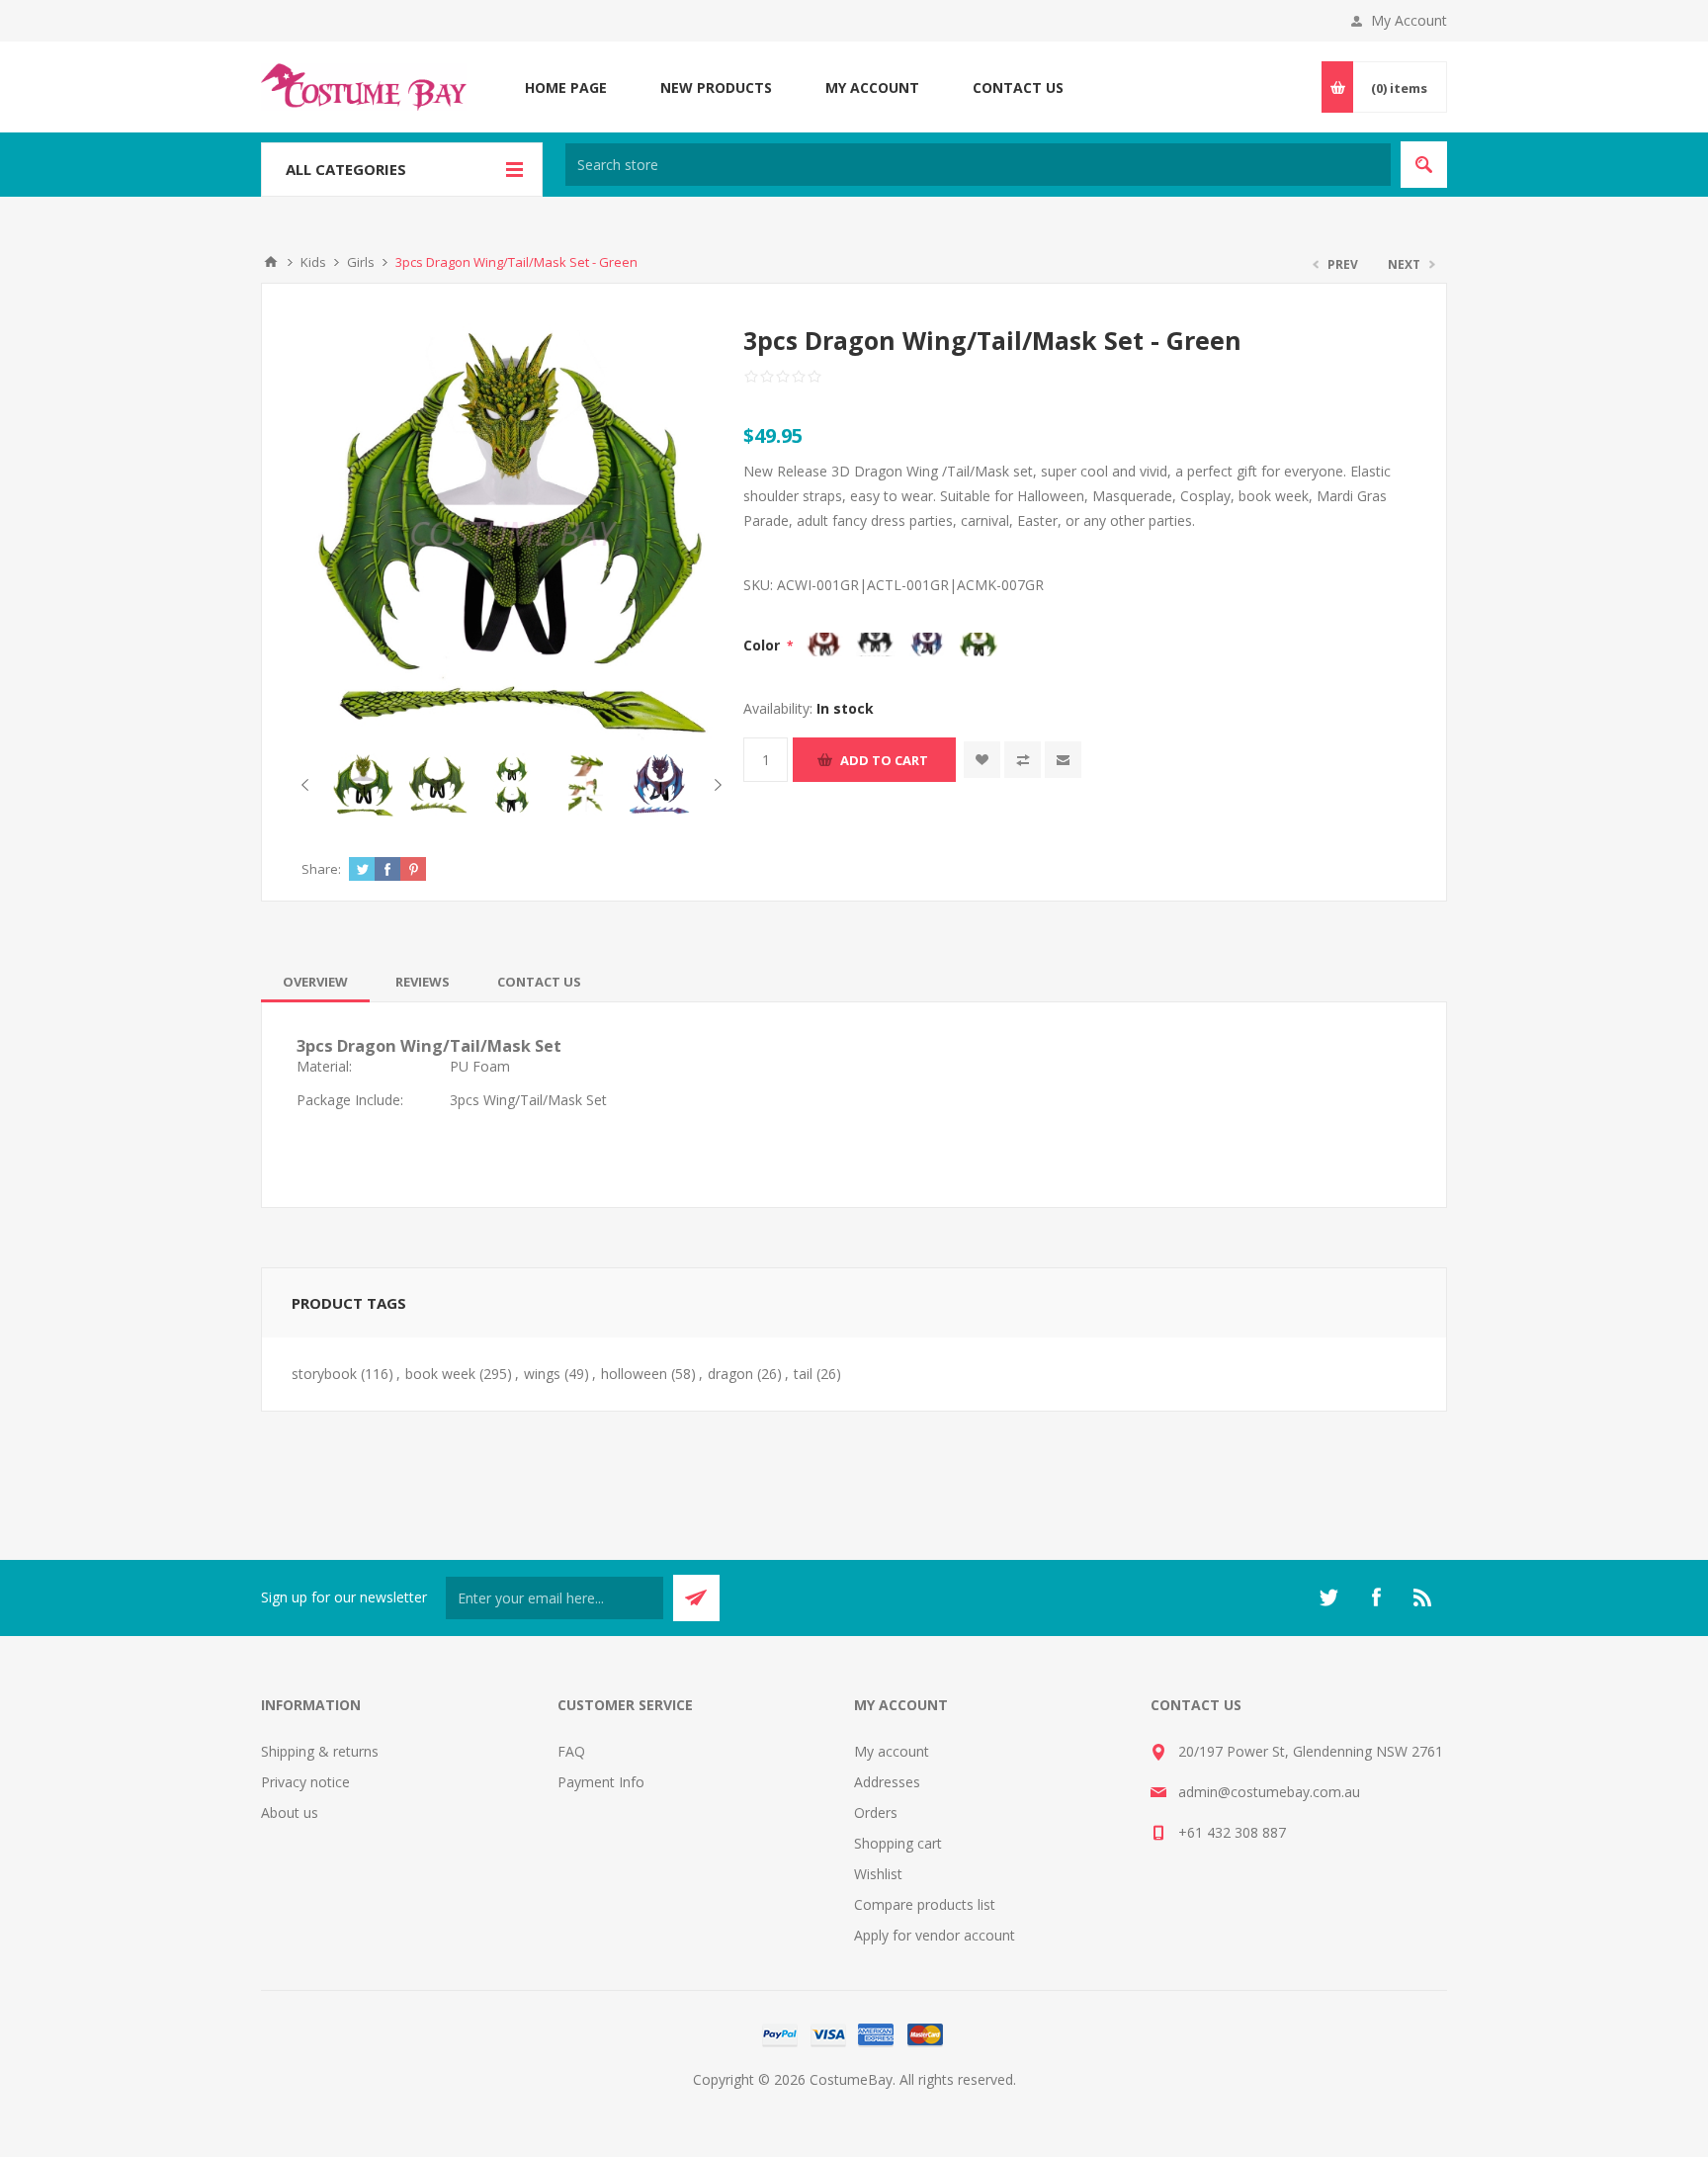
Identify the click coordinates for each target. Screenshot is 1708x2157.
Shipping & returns (320, 1751)
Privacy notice (305, 1782)
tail (803, 1374)
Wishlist (878, 1874)
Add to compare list (1023, 760)
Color (764, 645)
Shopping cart (898, 1843)
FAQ (571, 1751)
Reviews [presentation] (423, 982)
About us (290, 1812)
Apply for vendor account (935, 1935)
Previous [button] (309, 785)
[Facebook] (1376, 1597)
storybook (324, 1374)
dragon (730, 1374)
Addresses (887, 1782)
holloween (634, 1374)
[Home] (271, 262)
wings (542, 1374)
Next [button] (714, 785)
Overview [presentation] (315, 982)
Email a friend (1063, 760)
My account (892, 1751)
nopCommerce (894, 2103)
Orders (876, 1812)
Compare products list (925, 1904)
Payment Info (601, 1782)
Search (1424, 165)
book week (440, 1374)
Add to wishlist (982, 760)
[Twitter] (1328, 1597)
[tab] (315, 982)
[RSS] (1423, 1597)
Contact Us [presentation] (539, 982)
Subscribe (696, 1598)
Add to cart (884, 760)
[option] (363, 785)
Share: (321, 869)
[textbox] (978, 165)
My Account (1409, 20)
